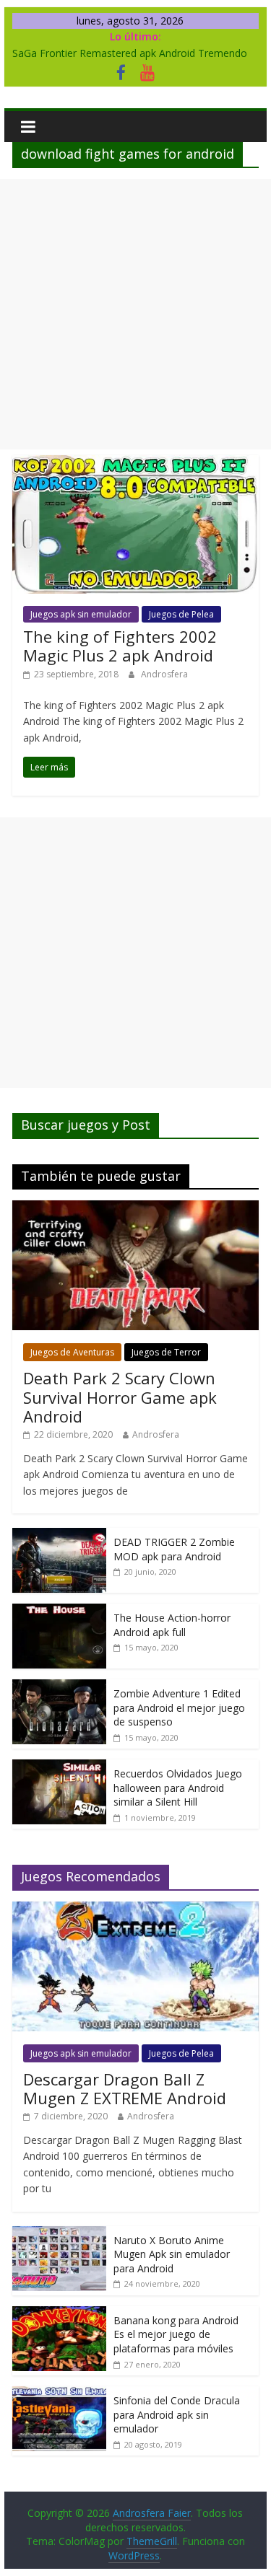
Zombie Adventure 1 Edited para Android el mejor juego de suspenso (179, 1707)
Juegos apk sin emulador (81, 614)
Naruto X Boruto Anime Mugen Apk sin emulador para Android (172, 2254)
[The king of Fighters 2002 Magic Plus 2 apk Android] (136, 464)
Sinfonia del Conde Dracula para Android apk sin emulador (177, 2414)
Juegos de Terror (166, 1352)
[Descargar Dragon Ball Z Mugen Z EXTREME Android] (136, 1909)
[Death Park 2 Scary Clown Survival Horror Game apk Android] (136, 1208)
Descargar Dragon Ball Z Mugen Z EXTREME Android (125, 2088)
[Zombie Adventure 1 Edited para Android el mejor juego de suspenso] (59, 1687)
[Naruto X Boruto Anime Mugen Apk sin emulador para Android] (59, 2234)
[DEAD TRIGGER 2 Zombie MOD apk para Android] (59, 1535)
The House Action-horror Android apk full (172, 1625)
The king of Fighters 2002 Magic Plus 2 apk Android (120, 646)
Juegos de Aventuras (72, 1352)
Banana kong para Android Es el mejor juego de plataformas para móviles (176, 2334)
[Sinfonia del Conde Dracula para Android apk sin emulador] (59, 2394)
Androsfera (164, 674)
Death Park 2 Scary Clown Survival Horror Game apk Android (120, 1397)
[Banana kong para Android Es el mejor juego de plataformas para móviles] (59, 2314)
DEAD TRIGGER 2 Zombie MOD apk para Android (174, 1549)
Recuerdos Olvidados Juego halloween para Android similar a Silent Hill (178, 1788)
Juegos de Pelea (181, 614)
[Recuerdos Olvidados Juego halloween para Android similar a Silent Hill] (59, 1767)
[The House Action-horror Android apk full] (59, 1611)
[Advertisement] (135, 314)
